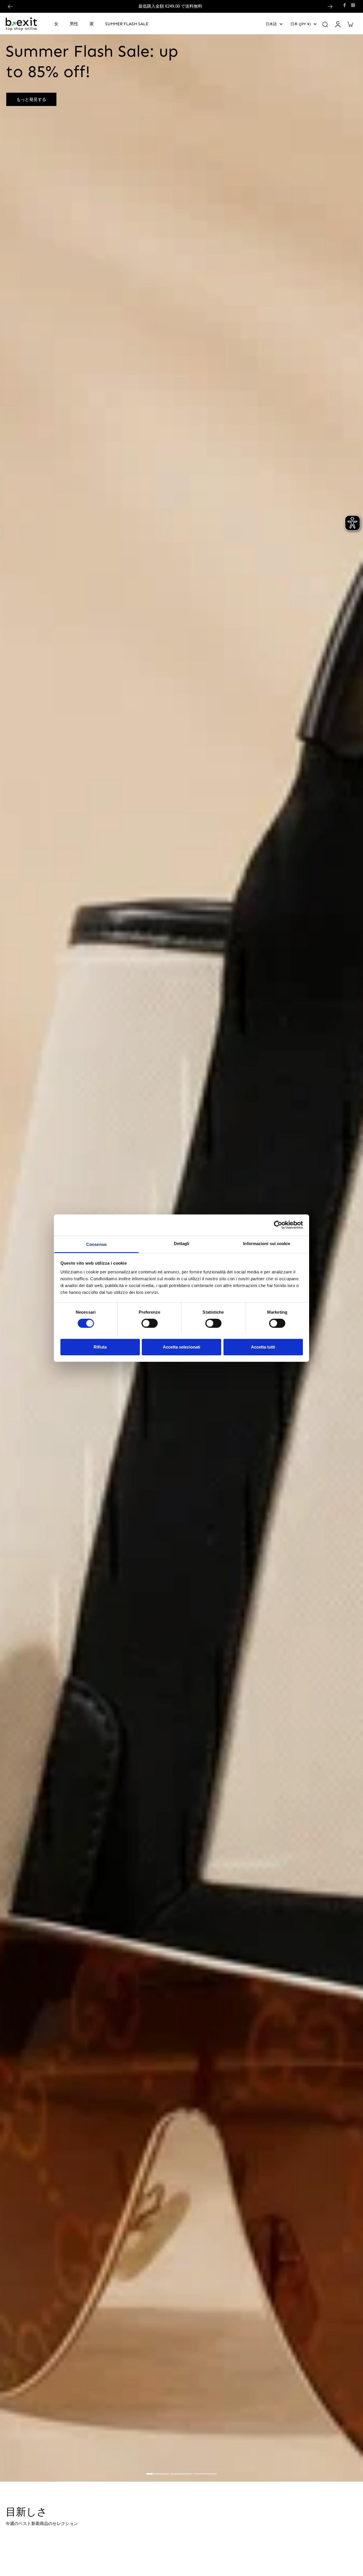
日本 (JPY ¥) (301, 24)
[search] (325, 24)
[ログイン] (337, 24)
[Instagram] (353, 5)
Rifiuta (100, 1347)
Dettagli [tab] (182, 1243)
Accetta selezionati (181, 1347)
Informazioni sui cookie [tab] (266, 1243)
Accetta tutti (263, 1347)
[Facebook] (345, 5)
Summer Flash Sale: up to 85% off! (171, 6)
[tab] (158, 2475)
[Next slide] (330, 7)
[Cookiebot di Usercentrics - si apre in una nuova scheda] (278, 1225)
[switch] (150, 1323)
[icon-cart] (350, 24)
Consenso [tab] (96, 1244)
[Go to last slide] (10, 7)
